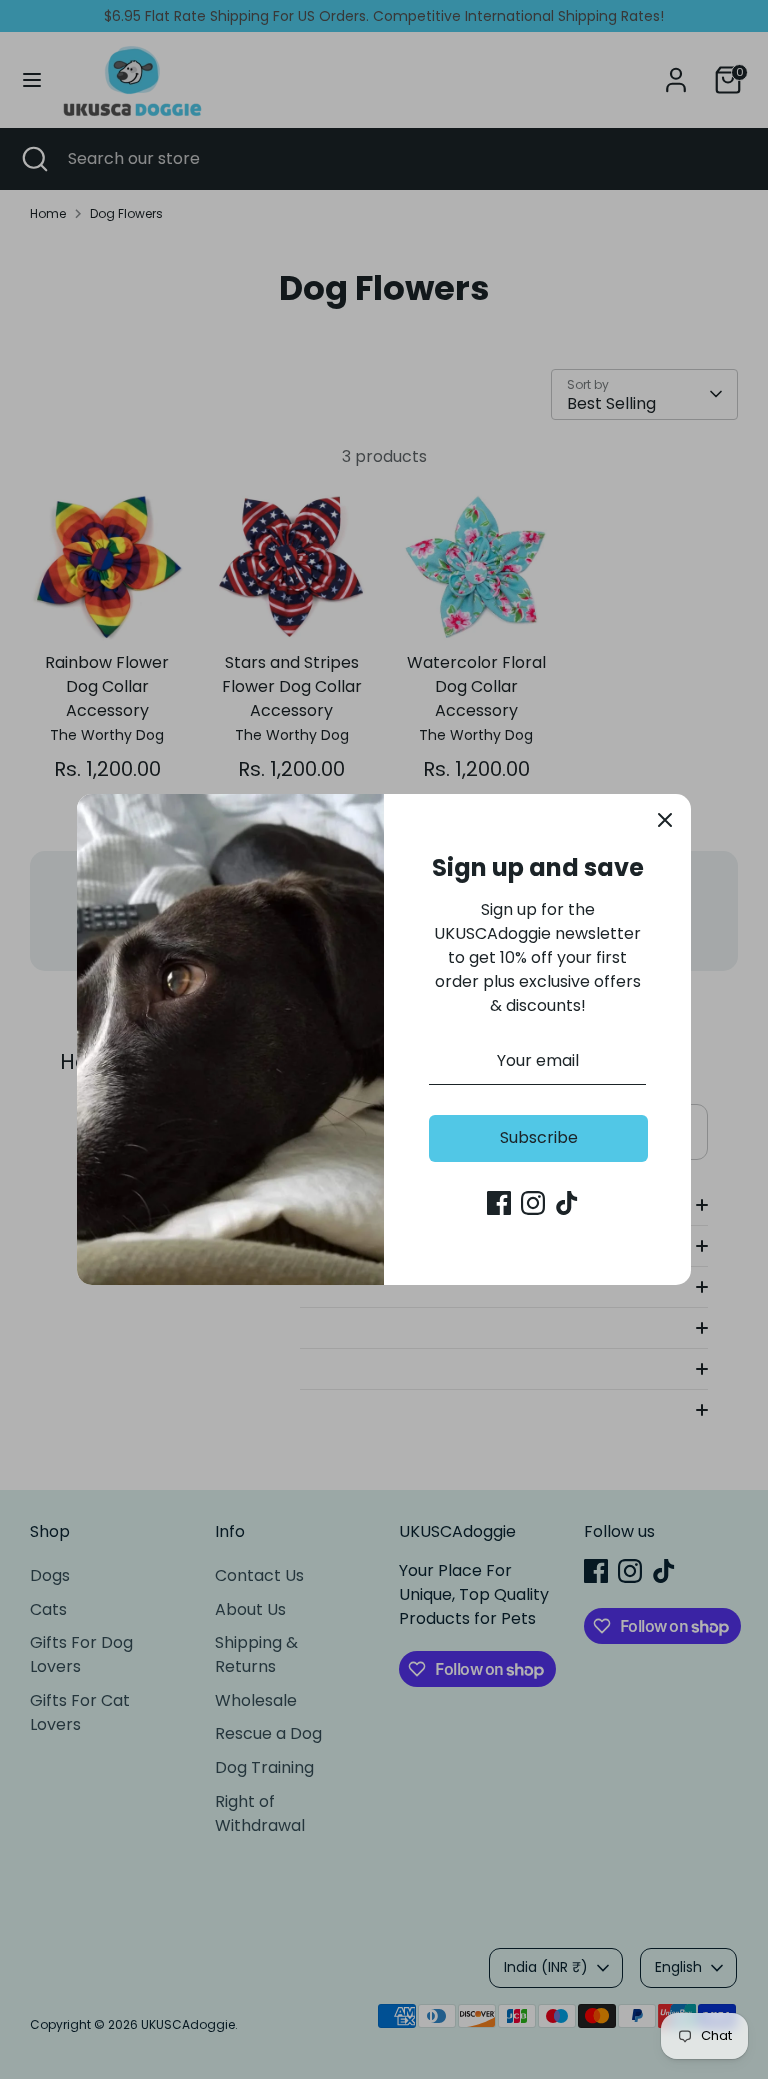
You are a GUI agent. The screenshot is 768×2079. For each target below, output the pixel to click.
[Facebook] (499, 1203)
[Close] (665, 820)
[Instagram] (533, 1203)
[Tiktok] (567, 1203)
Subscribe (539, 1137)
